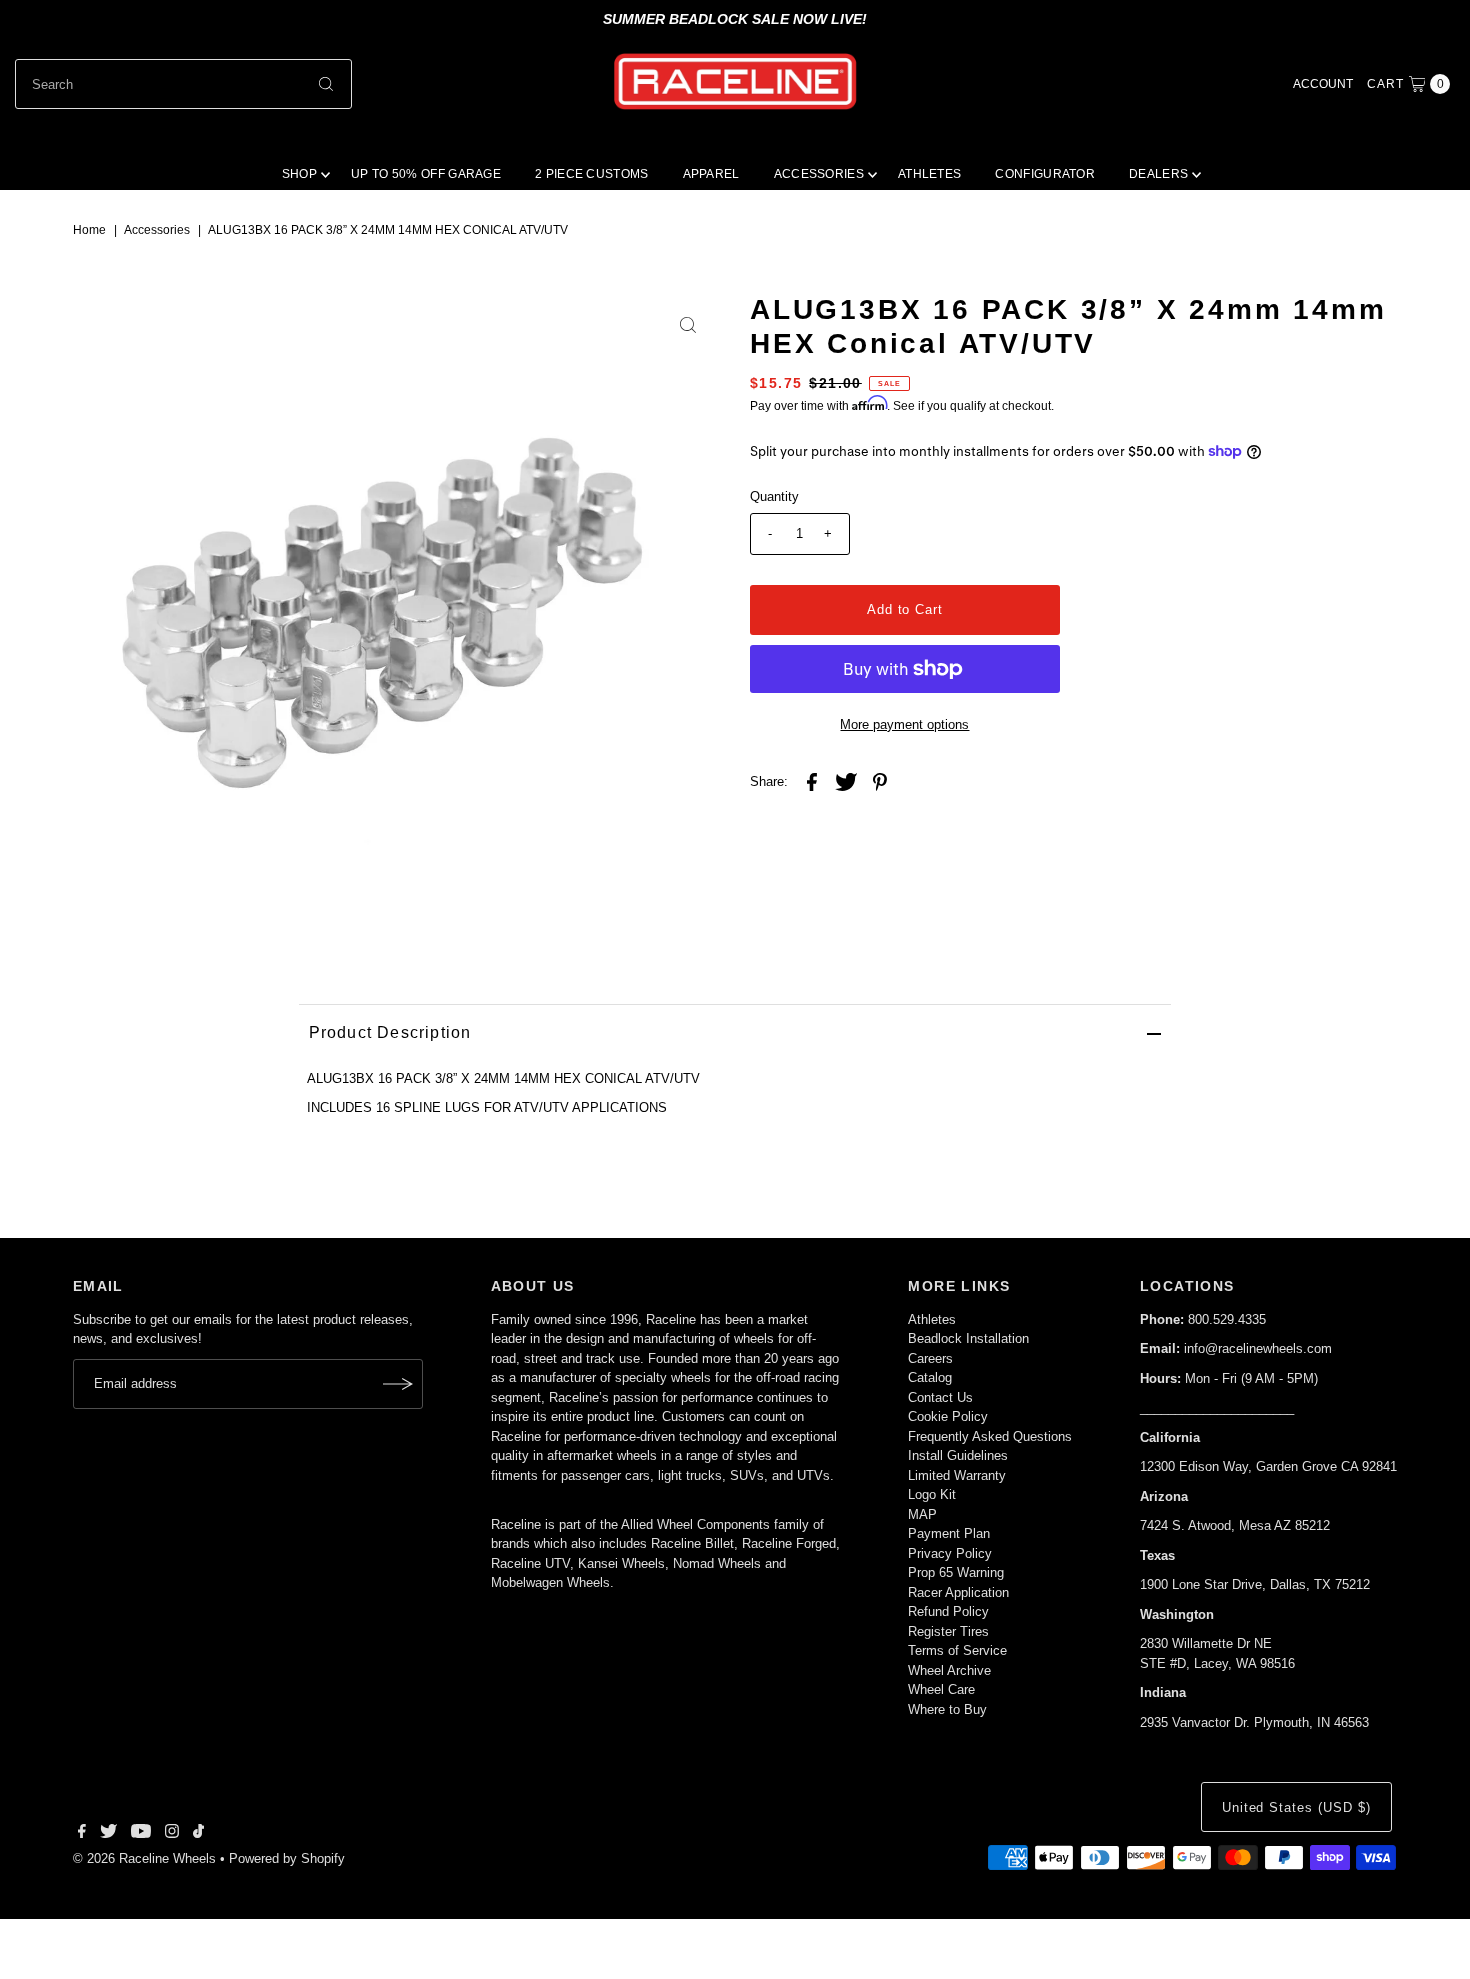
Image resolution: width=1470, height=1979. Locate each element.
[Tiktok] (198, 1834)
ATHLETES (929, 174)
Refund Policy (948, 1611)
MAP (922, 1514)
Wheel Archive (949, 1670)
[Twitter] (108, 1834)
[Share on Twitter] (846, 781)
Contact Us (940, 1397)
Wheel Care (941, 1689)
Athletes (932, 1319)
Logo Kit (932, 1494)
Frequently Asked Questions (990, 1436)
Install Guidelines (958, 1455)
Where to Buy (947, 1709)
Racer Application (958, 1592)
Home (89, 230)
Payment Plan (949, 1533)
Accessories (157, 230)
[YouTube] (141, 1834)
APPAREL (711, 174)
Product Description (390, 1032)
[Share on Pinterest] (880, 781)
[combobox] (184, 84)
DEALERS (1158, 174)
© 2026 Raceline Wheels (144, 1858)
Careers (930, 1358)
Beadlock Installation (968, 1338)
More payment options (904, 724)
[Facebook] (82, 1834)
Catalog (930, 1377)
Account (1323, 84)
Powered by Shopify (287, 1858)
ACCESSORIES (819, 174)
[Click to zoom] (688, 325)
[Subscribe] (398, 1384)
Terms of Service (957, 1650)
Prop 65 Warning (956, 1572)
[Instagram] (172, 1834)
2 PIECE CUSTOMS (592, 174)
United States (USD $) (1296, 1807)
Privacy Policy (950, 1553)
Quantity (774, 496)
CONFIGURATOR (1045, 174)
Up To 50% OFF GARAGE (426, 174)
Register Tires (948, 1631)
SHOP (299, 174)
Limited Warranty (957, 1475)
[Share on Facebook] (812, 781)
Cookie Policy (948, 1416)
